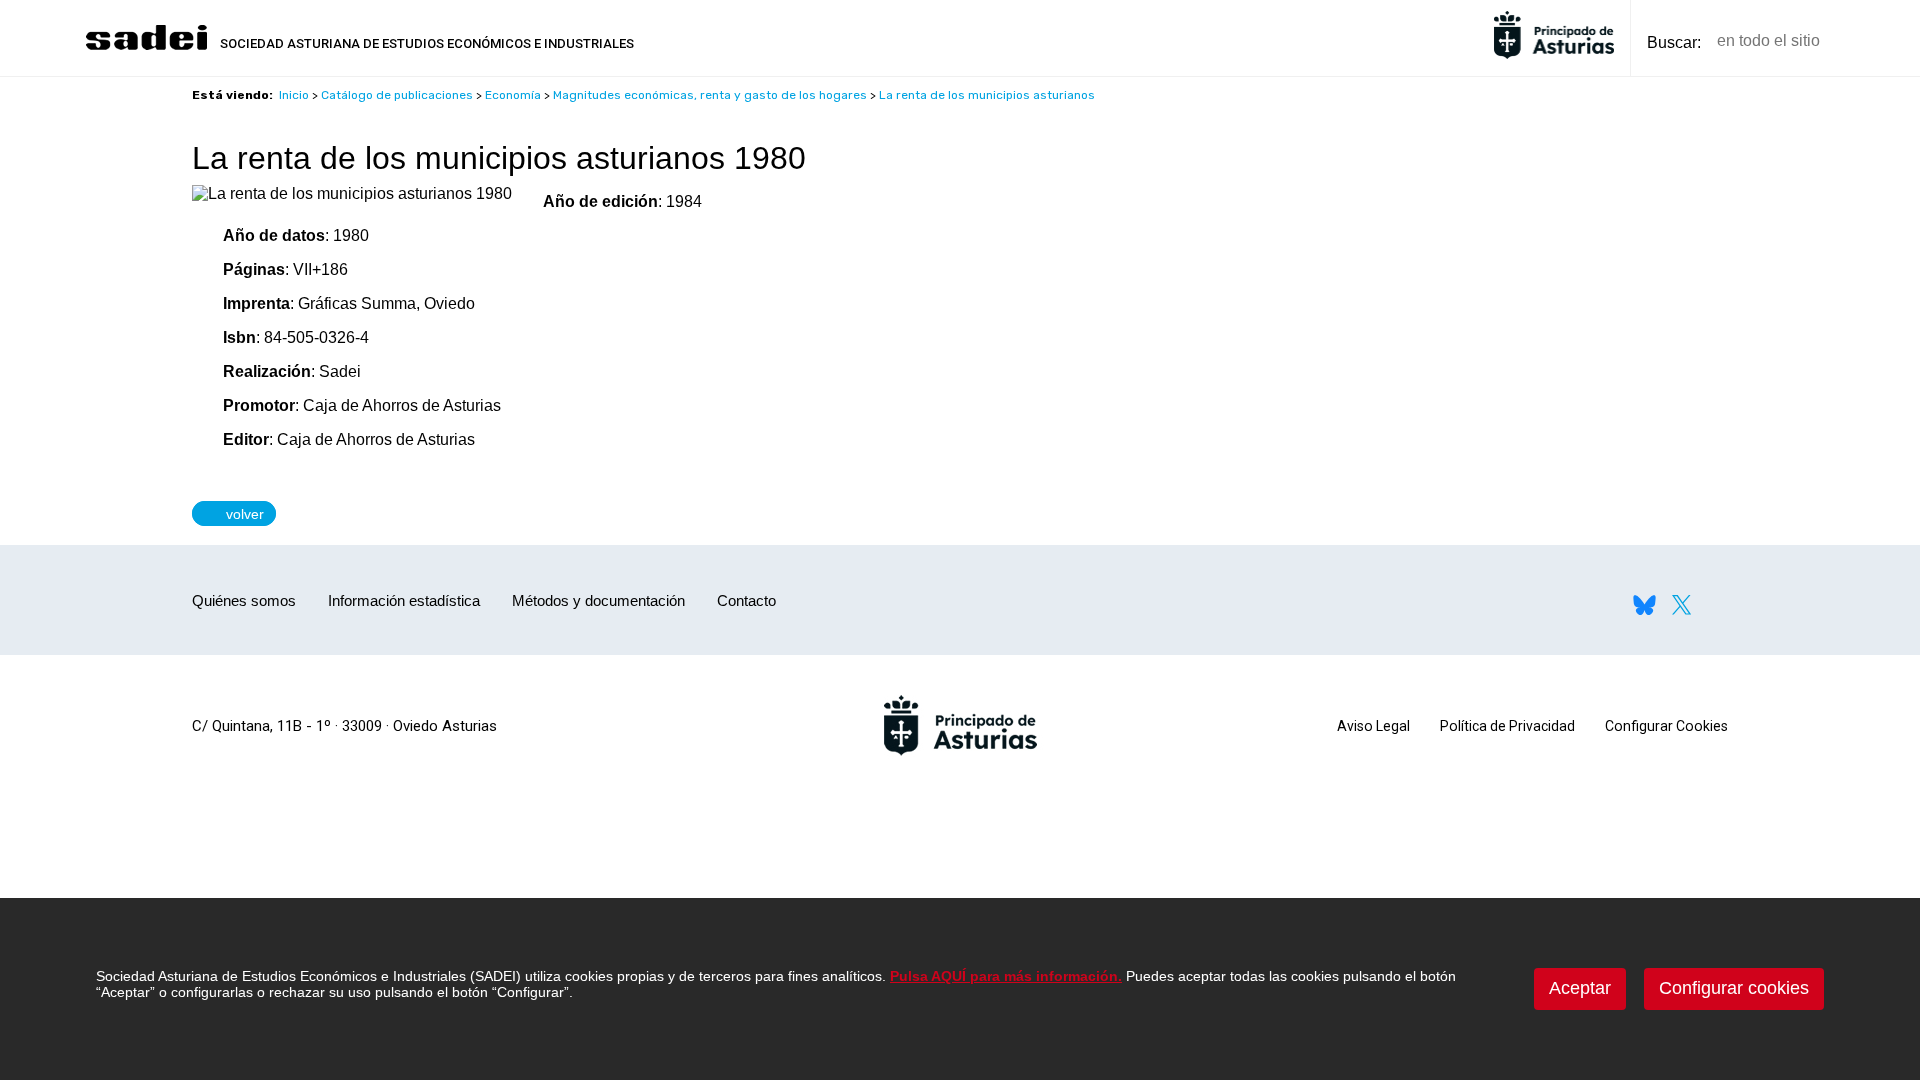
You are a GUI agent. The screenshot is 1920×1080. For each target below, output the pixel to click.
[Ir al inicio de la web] (146, 47)
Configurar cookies (1734, 988)
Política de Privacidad (1507, 726)
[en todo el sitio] (1869, 41)
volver (240, 513)
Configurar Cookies (1666, 726)
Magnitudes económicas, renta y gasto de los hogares (710, 95)
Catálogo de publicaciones (397, 95)
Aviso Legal (1373, 726)
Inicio (294, 95)
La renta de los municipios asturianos (987, 95)
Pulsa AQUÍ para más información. (1006, 976)
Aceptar (1580, 988)
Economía (513, 95)
